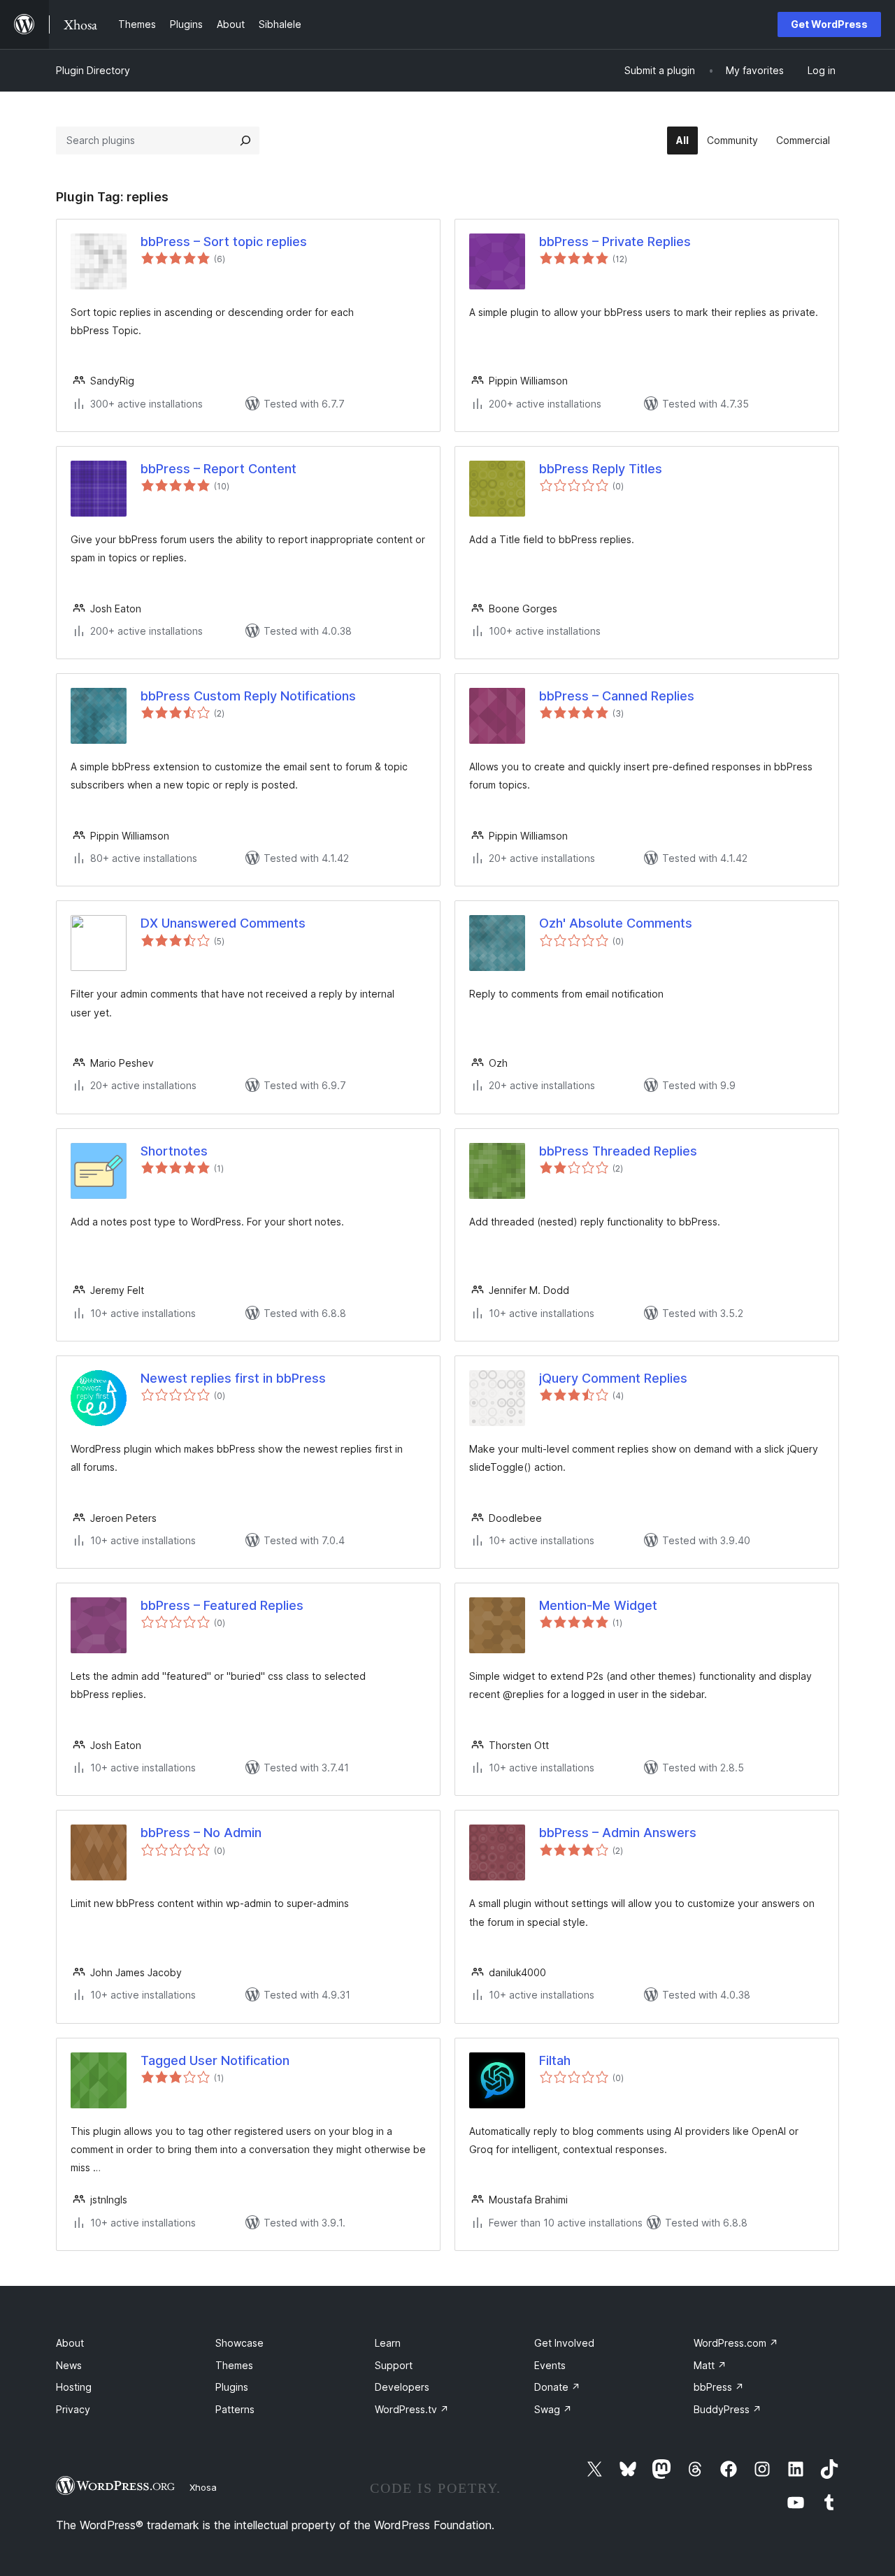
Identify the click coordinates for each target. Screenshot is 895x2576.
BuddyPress (728, 2409)
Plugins (232, 2387)
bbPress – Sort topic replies (224, 242)
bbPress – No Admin (201, 1833)
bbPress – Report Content (219, 469)
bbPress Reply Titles (601, 469)
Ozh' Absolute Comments (616, 923)
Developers (402, 2387)
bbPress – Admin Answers (618, 1833)
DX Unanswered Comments (223, 923)
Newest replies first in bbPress (233, 1378)
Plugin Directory (93, 70)
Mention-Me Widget (598, 1605)
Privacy (73, 2409)
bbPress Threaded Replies (618, 1151)
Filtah (555, 2060)
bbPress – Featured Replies (222, 1605)
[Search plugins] (245, 141)
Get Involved (564, 2343)
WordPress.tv (412, 2409)
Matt (710, 2365)
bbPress (719, 2387)
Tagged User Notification (215, 2060)
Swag (553, 2409)
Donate (557, 2387)
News (69, 2365)
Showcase (239, 2343)
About (70, 2343)
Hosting (74, 2387)
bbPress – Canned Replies (617, 696)
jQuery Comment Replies (613, 1378)
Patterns (235, 2409)
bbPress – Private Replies (615, 242)
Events (550, 2365)
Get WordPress (829, 24)
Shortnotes (174, 1151)
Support (394, 2365)
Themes (234, 2365)
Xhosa (203, 2487)
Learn (388, 2343)
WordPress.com (736, 2343)
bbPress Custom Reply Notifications (248, 696)
